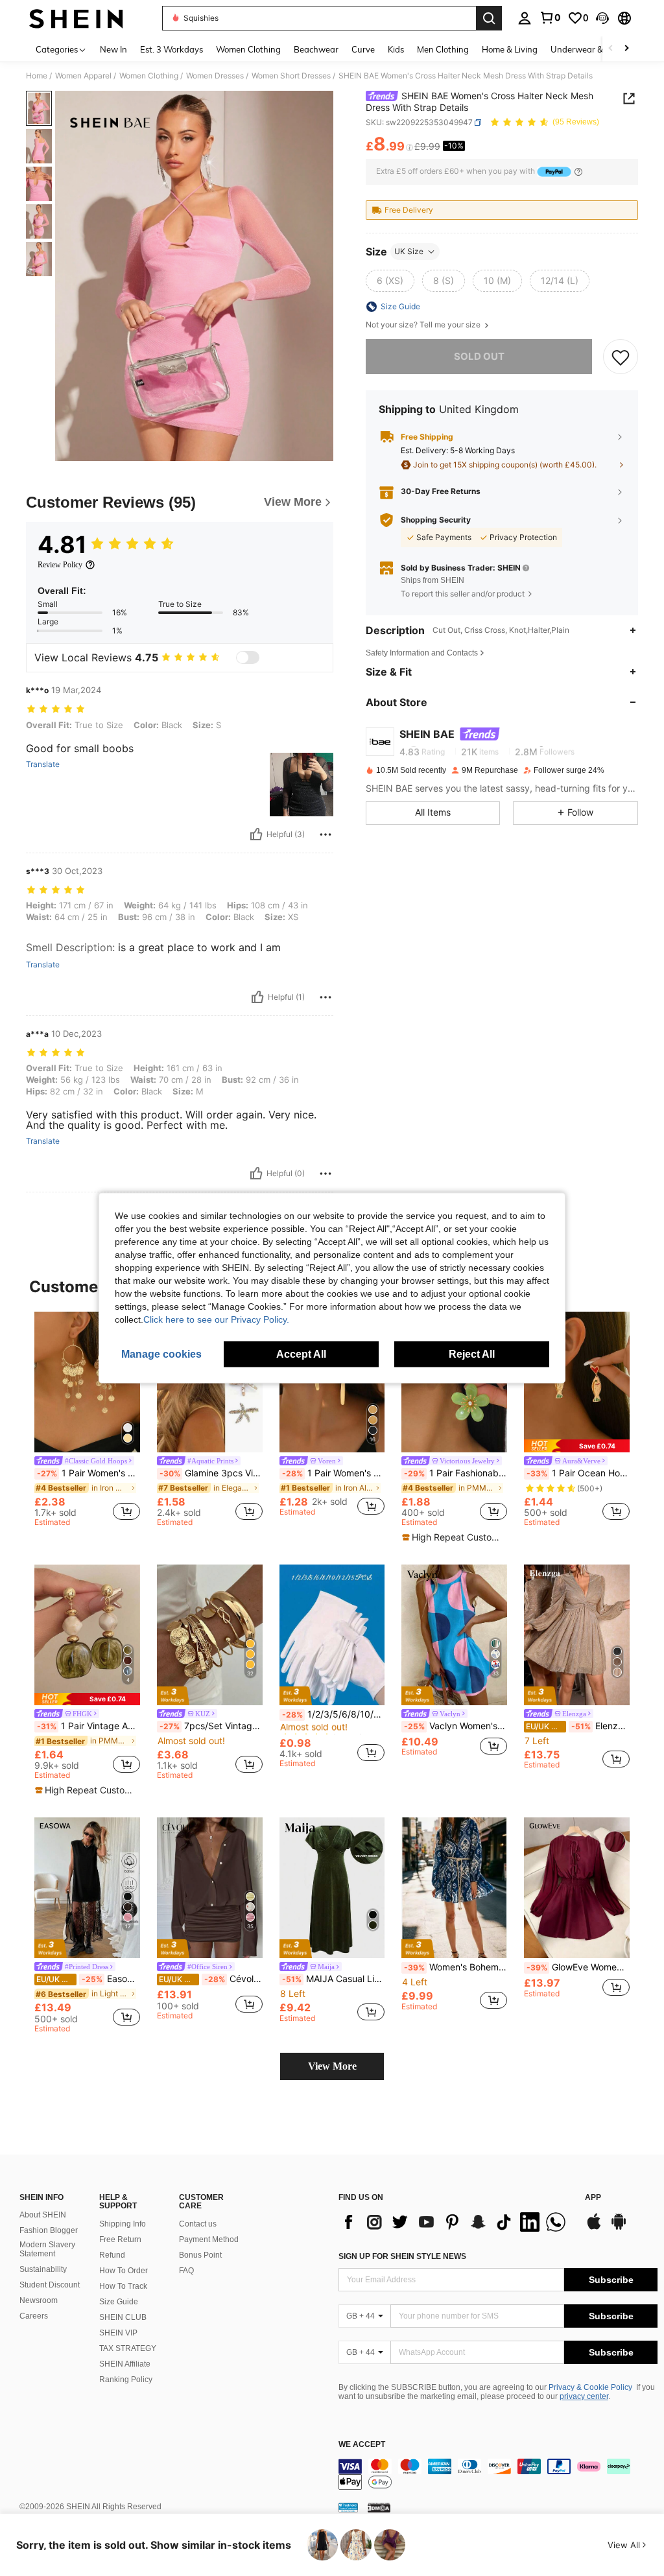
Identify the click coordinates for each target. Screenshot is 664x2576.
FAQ (186, 2271)
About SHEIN (43, 2215)
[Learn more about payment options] (578, 172)
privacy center (584, 2396)
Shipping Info (123, 2224)
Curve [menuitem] (363, 49)
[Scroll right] (626, 49)
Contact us (198, 2224)
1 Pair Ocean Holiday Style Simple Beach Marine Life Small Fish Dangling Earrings (578, 1473)
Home (37, 76)
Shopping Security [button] (436, 520)
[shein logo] (76, 18)
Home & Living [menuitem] (510, 49)
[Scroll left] (611, 49)
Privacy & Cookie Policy (590, 2387)
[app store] (594, 2228)
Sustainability (43, 2269)
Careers (34, 2316)
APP (593, 2198)
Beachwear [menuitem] (316, 49)
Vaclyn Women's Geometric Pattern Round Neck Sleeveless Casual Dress (456, 1726)
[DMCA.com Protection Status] (379, 2507)
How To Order (124, 2271)
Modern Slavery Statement (47, 2249)
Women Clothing (149, 76)
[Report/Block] (326, 834)
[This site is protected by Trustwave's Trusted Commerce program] (348, 2507)
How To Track (123, 2286)
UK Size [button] (409, 251)
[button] (602, 18)
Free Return (120, 2239)
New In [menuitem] (113, 49)
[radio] (390, 281)
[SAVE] (621, 357)
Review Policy (60, 565)
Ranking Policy (126, 2380)
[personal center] (525, 18)
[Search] (489, 18)
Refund (112, 2255)
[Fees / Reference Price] (409, 147)
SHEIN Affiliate (125, 2364)
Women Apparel (83, 76)
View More (332, 2066)
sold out (479, 356)
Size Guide (119, 2302)
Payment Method (209, 2239)
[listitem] (87, 1421)
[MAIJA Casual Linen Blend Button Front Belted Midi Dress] (332, 1888)
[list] (455, 2222)
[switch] (248, 657)
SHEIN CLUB (123, 2317)
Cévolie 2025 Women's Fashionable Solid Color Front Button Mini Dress (211, 1979)
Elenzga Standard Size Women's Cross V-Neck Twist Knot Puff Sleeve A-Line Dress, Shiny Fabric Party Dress (578, 1726)
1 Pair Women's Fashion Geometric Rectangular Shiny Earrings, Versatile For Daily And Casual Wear (334, 1473)
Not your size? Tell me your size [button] (424, 325)
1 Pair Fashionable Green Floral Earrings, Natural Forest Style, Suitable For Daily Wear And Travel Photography (456, 1473)
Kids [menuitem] (396, 49)
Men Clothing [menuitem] (443, 49)
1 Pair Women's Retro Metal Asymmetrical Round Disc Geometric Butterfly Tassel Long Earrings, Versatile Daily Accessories (89, 1473)
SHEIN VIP (118, 2333)
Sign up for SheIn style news (402, 2256)
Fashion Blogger (49, 2230)
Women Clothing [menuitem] (248, 49)
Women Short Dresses (291, 76)
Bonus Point (200, 2255)
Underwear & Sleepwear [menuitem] (599, 49)
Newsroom (39, 2300)
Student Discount (50, 2285)
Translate (43, 764)
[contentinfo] (498, 2474)
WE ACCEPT (362, 2445)
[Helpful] (256, 834)
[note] (453, 1537)
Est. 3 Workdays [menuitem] (172, 49)
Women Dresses (215, 76)
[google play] (619, 2228)
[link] (550, 18)
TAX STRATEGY (128, 2348)
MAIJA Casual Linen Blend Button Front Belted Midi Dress (334, 1979)
